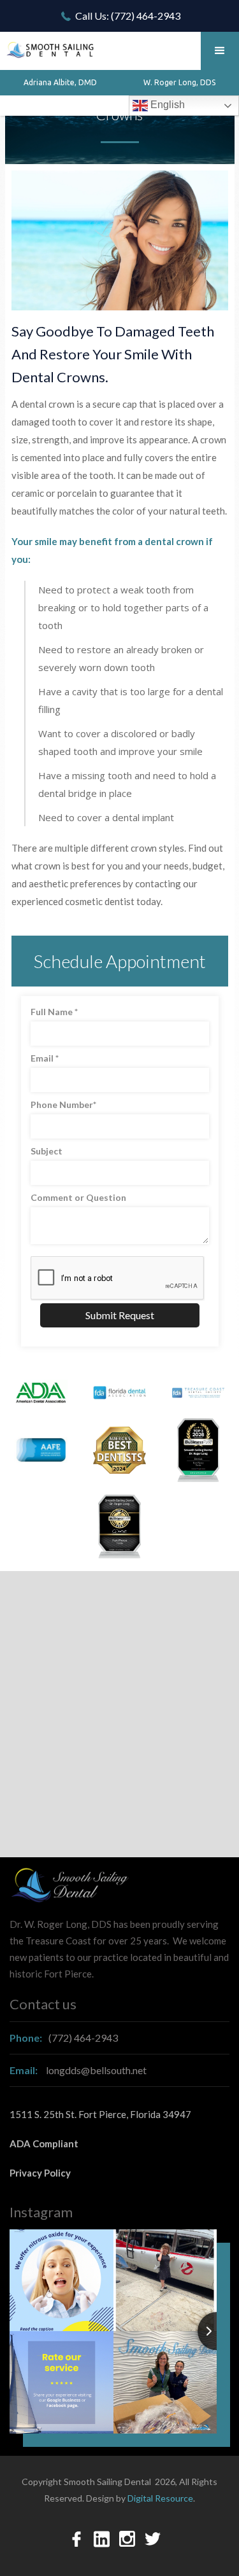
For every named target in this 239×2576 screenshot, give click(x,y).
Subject (47, 1151)
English (166, 105)
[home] (48, 45)
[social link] (76, 2539)
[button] (220, 51)
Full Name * (54, 1012)
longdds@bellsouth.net (78, 2070)
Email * (45, 1058)
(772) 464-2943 (64, 2038)
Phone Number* (63, 1104)
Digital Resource (160, 2498)
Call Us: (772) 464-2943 (128, 16)
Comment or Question (78, 1197)
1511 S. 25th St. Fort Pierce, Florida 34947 (100, 2114)
